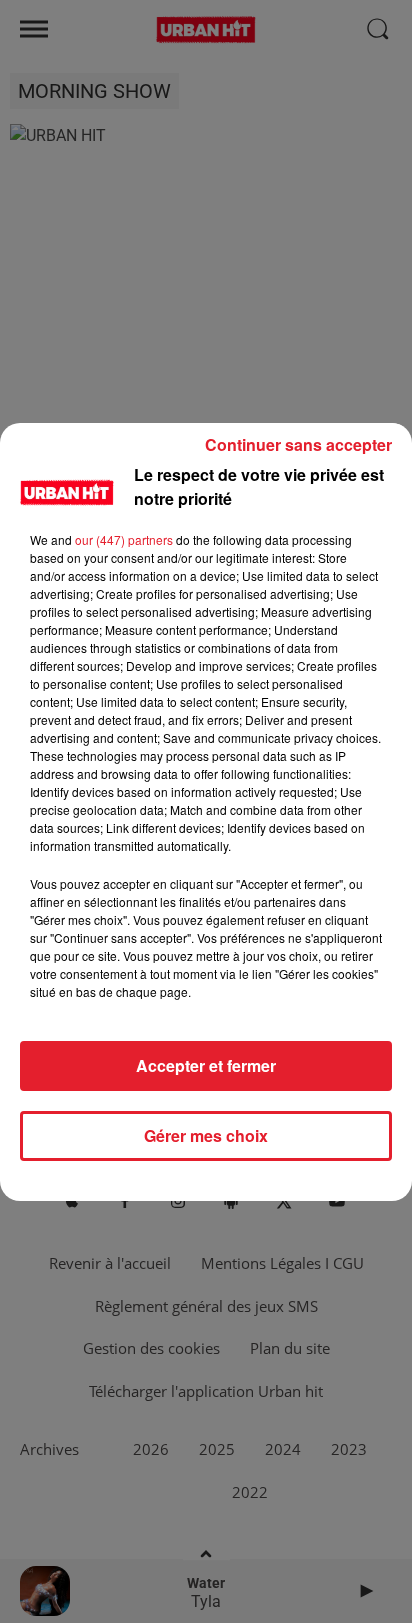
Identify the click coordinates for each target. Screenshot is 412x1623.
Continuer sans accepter (298, 444)
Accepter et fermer (206, 1065)
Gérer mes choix (206, 1135)
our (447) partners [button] (124, 539)
